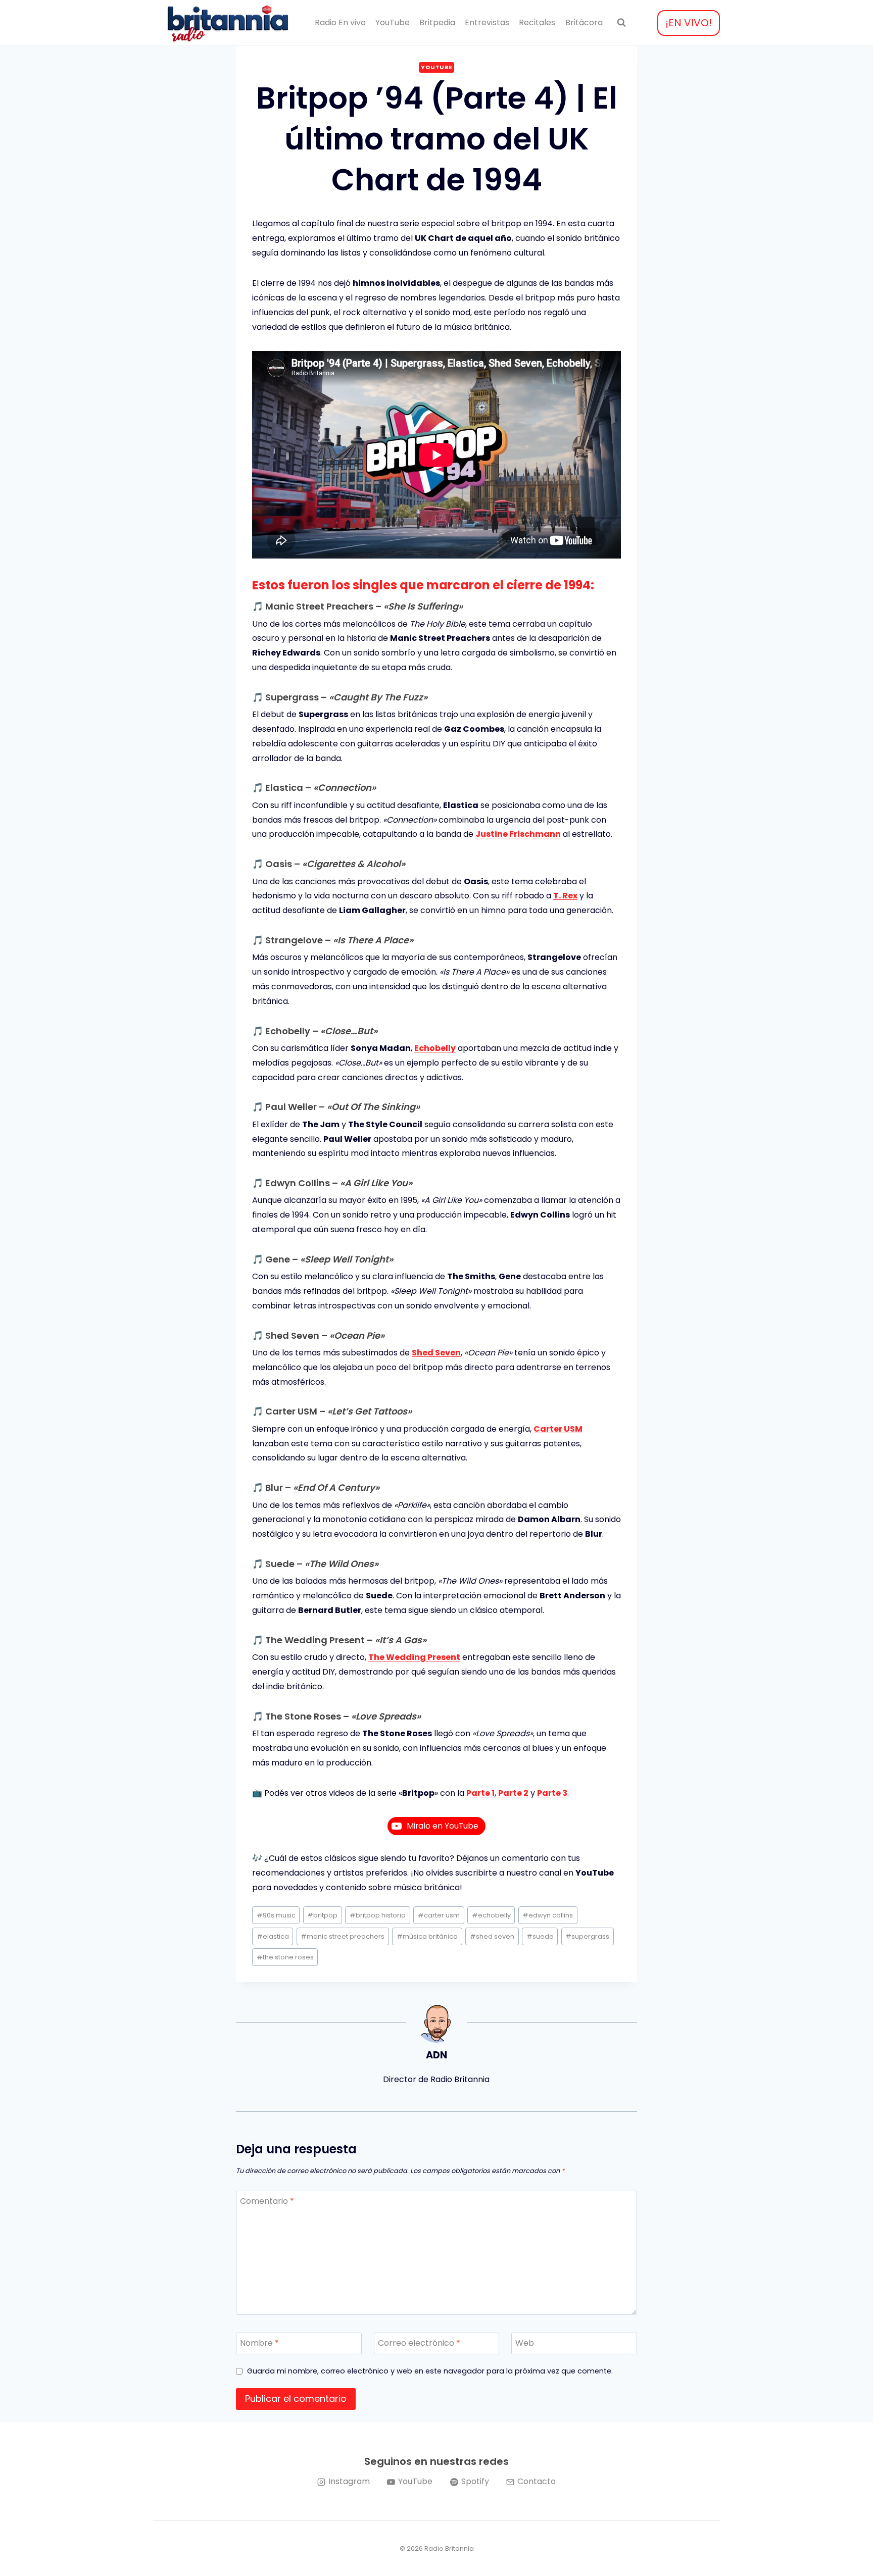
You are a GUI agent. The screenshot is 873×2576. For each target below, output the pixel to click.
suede (540, 1936)
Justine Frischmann (518, 834)
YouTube (393, 22)
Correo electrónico (419, 2343)
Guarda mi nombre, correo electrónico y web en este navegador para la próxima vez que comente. (430, 2371)
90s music (276, 1915)
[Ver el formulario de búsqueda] (621, 23)
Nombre (259, 2343)
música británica (427, 1936)
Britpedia (437, 22)
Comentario (267, 2202)
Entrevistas (487, 22)
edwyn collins (548, 1915)
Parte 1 (480, 1793)
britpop (322, 1915)
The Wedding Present (414, 1657)
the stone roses (285, 1957)
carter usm (439, 1915)
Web (525, 2343)
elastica (273, 1936)
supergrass (587, 1936)
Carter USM (558, 1429)
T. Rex (565, 896)
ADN (437, 2055)
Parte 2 (513, 1793)
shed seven (492, 1936)
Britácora (584, 22)
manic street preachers (343, 1936)
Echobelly (435, 1048)
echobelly (491, 1915)
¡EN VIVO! (689, 23)
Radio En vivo (340, 22)
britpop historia (378, 1915)
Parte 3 (552, 1793)
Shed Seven (436, 1353)
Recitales (537, 22)
